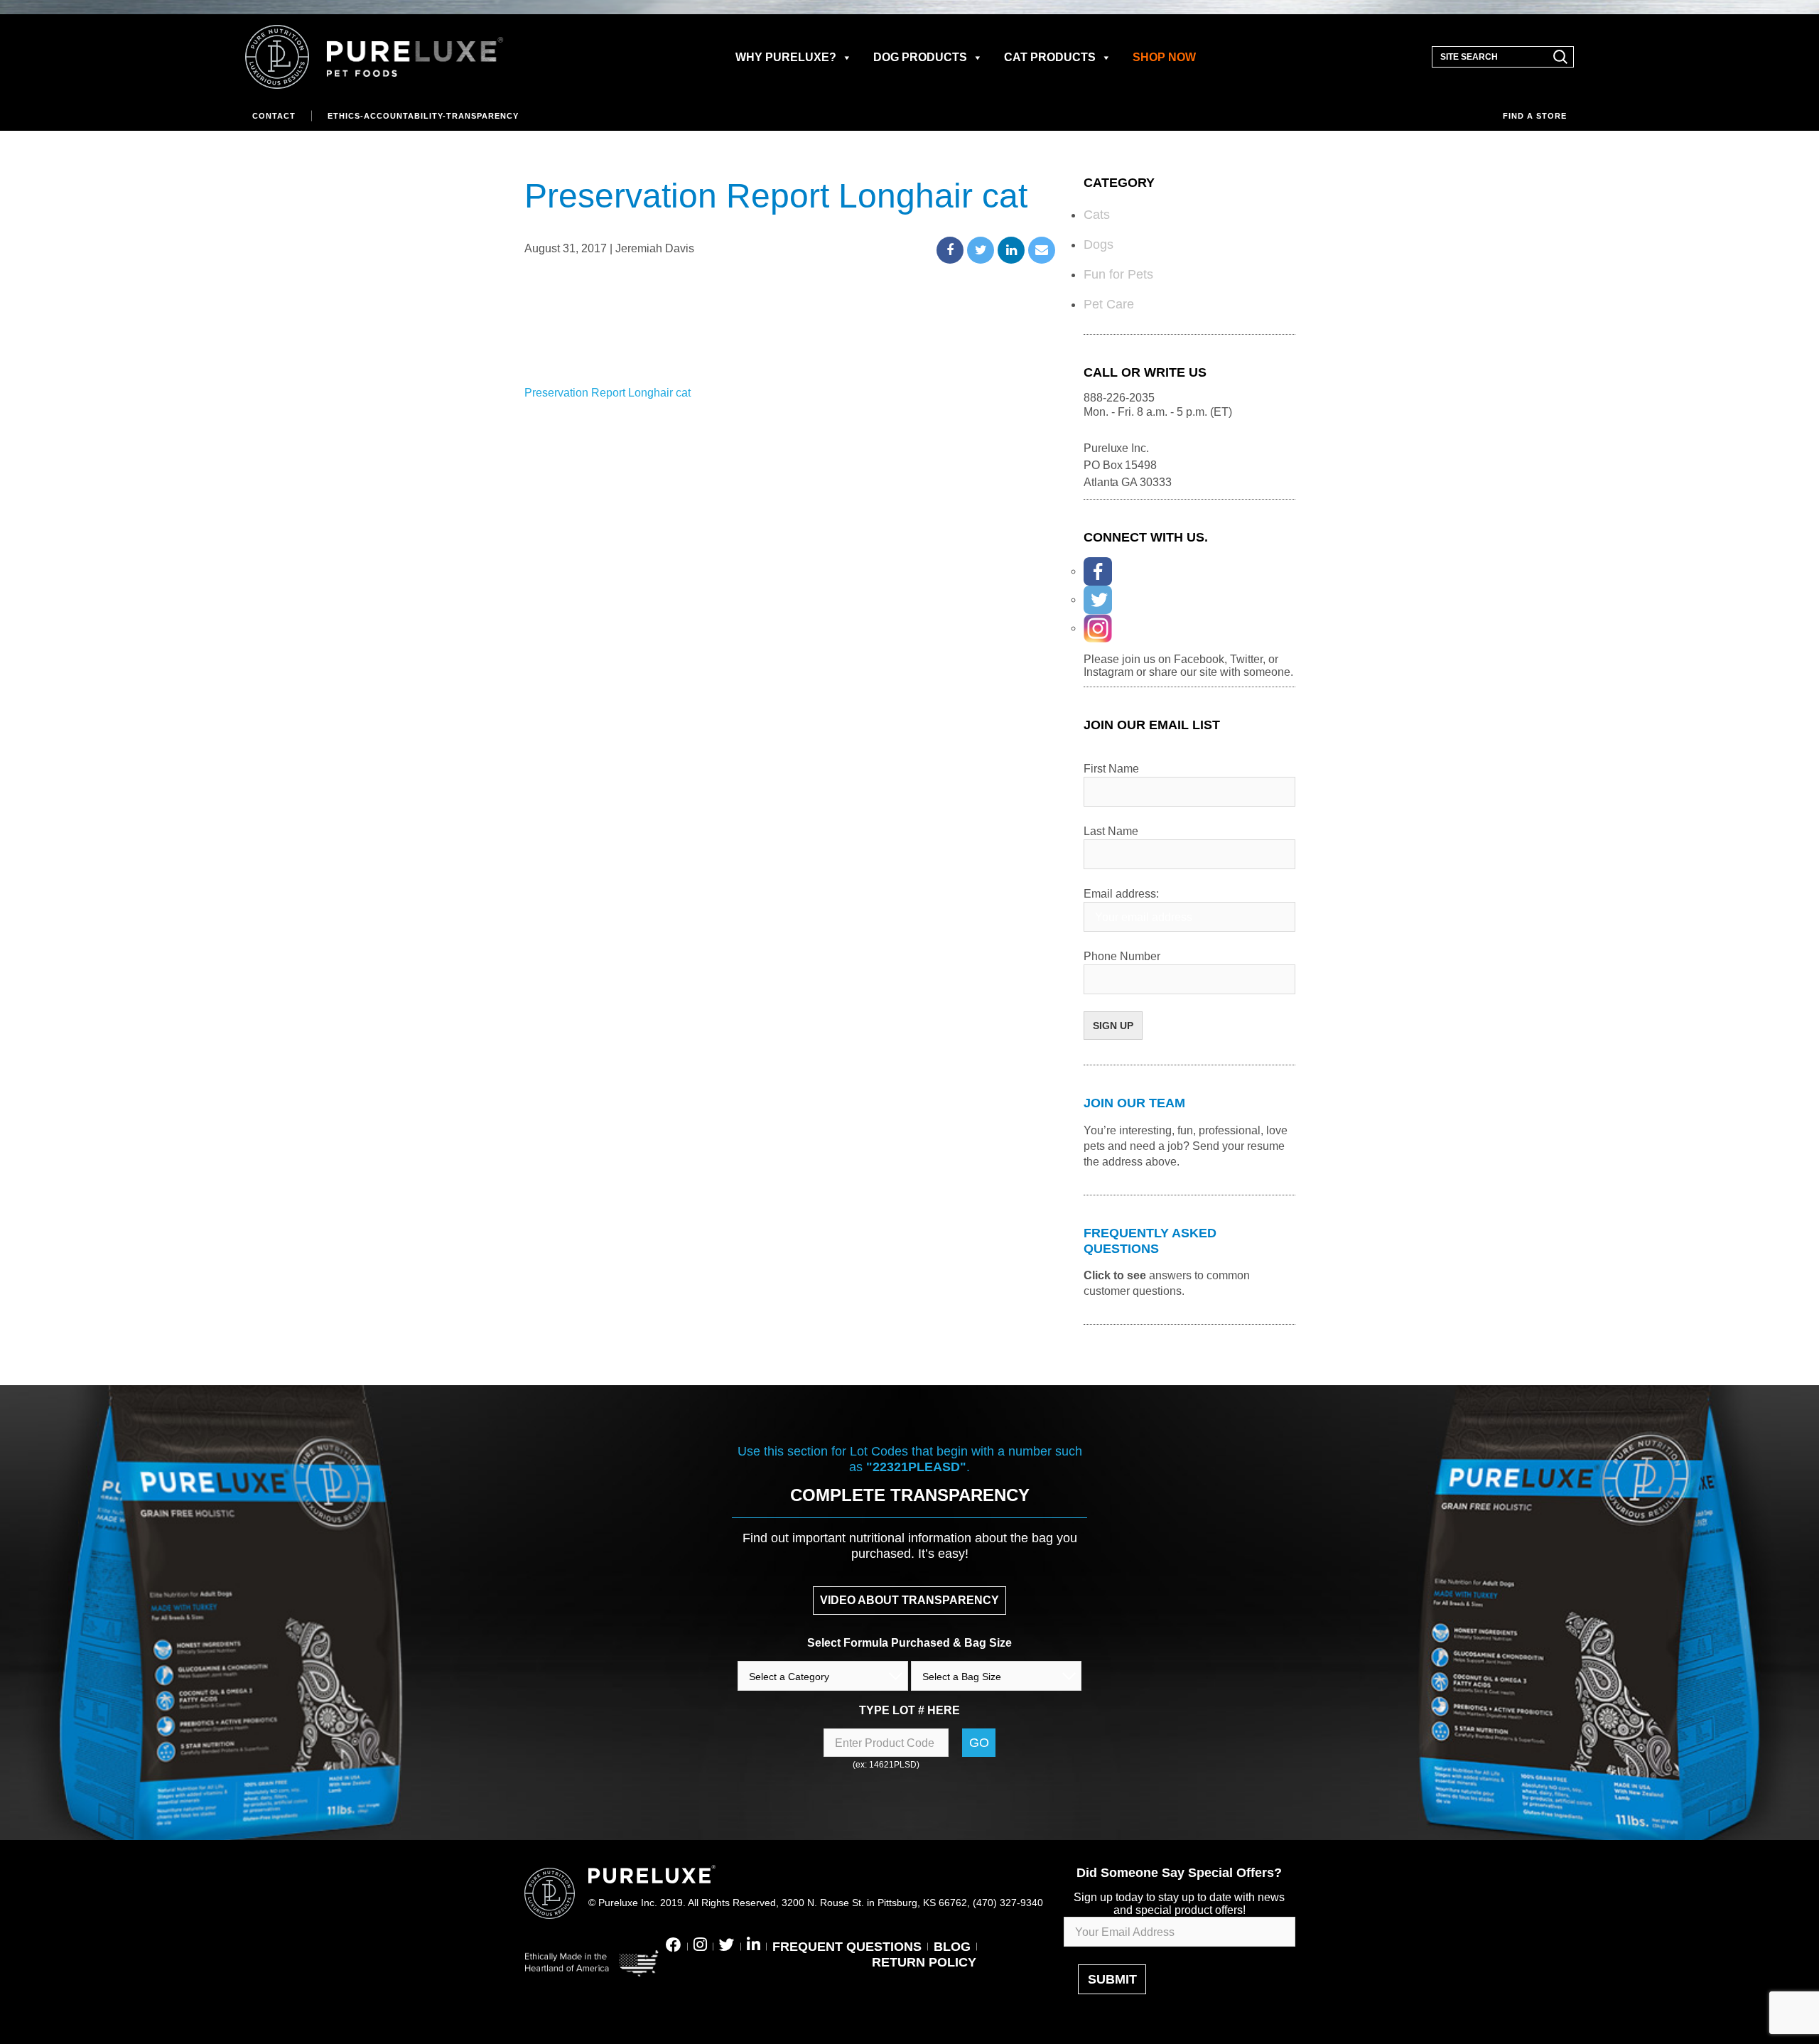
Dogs (1099, 244)
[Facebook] (1098, 571)
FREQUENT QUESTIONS (847, 1947)
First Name (1111, 769)
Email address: (1121, 894)
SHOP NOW (1164, 57)
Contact (274, 116)
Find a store (1535, 116)
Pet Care (1109, 304)
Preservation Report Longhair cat (608, 393)
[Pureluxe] (374, 57)
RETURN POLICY (924, 1962)
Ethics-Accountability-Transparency (423, 116)
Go (979, 1743)
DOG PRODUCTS (920, 57)
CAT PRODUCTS (1050, 57)
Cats (1097, 215)
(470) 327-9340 (1008, 1903)
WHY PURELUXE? (786, 57)
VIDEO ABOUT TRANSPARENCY (909, 1600)
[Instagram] (1098, 628)
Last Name (1111, 831)
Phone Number (1122, 956)
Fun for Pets (1118, 274)
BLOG (952, 1947)
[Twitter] (1098, 600)
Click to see (1115, 1275)
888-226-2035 (1119, 398)
